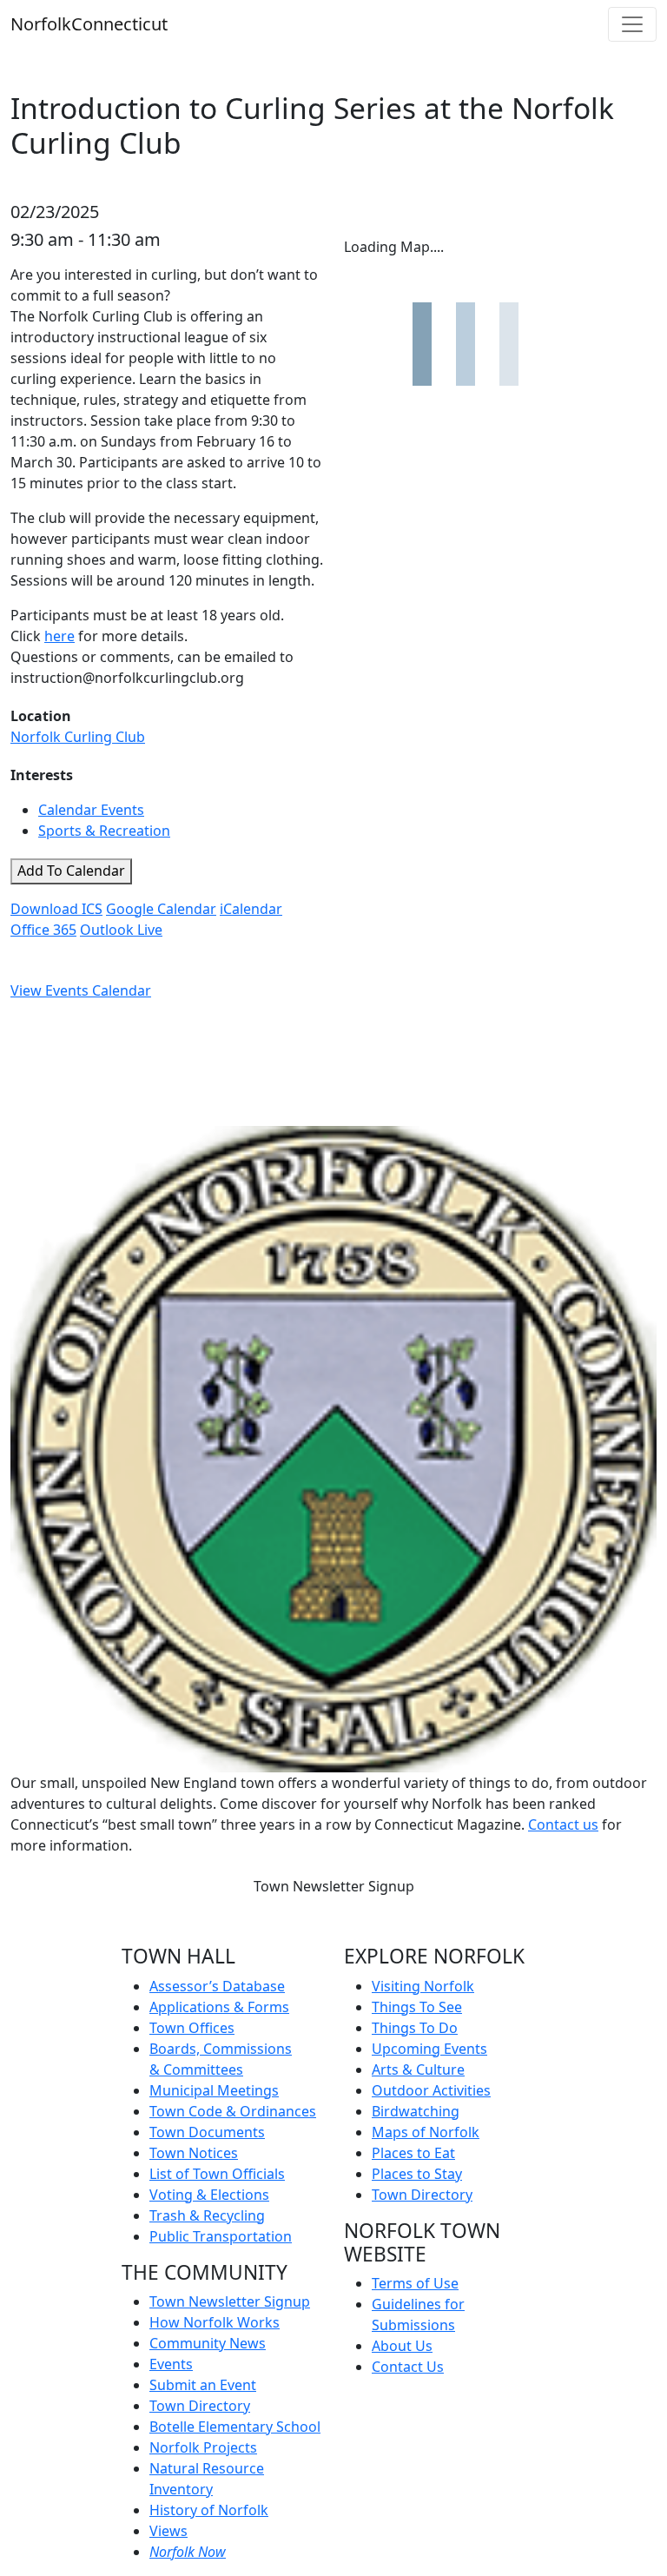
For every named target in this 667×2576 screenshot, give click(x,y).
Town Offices (192, 2028)
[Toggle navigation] (632, 24)
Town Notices (194, 2153)
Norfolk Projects (203, 2447)
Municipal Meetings (214, 2090)
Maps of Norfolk (426, 2132)
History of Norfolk (209, 2510)
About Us (402, 2346)
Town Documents (207, 2132)
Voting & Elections (209, 2195)
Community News (208, 2343)
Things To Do (415, 2028)
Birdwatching (416, 2111)
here (59, 636)
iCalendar (251, 909)
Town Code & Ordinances (233, 2111)
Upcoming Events (429, 2049)
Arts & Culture (418, 2069)
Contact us (563, 1824)
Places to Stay (417, 2174)
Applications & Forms (219, 2007)
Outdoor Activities (431, 2090)
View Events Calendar (81, 990)
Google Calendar (161, 909)
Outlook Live (121, 930)
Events (171, 2364)
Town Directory (200, 2406)
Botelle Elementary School (235, 2427)
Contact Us (408, 2367)
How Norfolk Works (215, 2322)
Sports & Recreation (104, 831)
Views (168, 2531)
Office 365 (43, 930)
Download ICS (56, 909)
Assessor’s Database (217, 1986)
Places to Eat (413, 2153)
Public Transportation (221, 2236)
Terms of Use (415, 2283)
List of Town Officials (217, 2174)
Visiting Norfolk (423, 1986)
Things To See (417, 2007)
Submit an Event (203, 2385)
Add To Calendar (71, 871)
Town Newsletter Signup (334, 1886)
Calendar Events (91, 810)
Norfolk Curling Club (78, 737)
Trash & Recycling (207, 2215)
